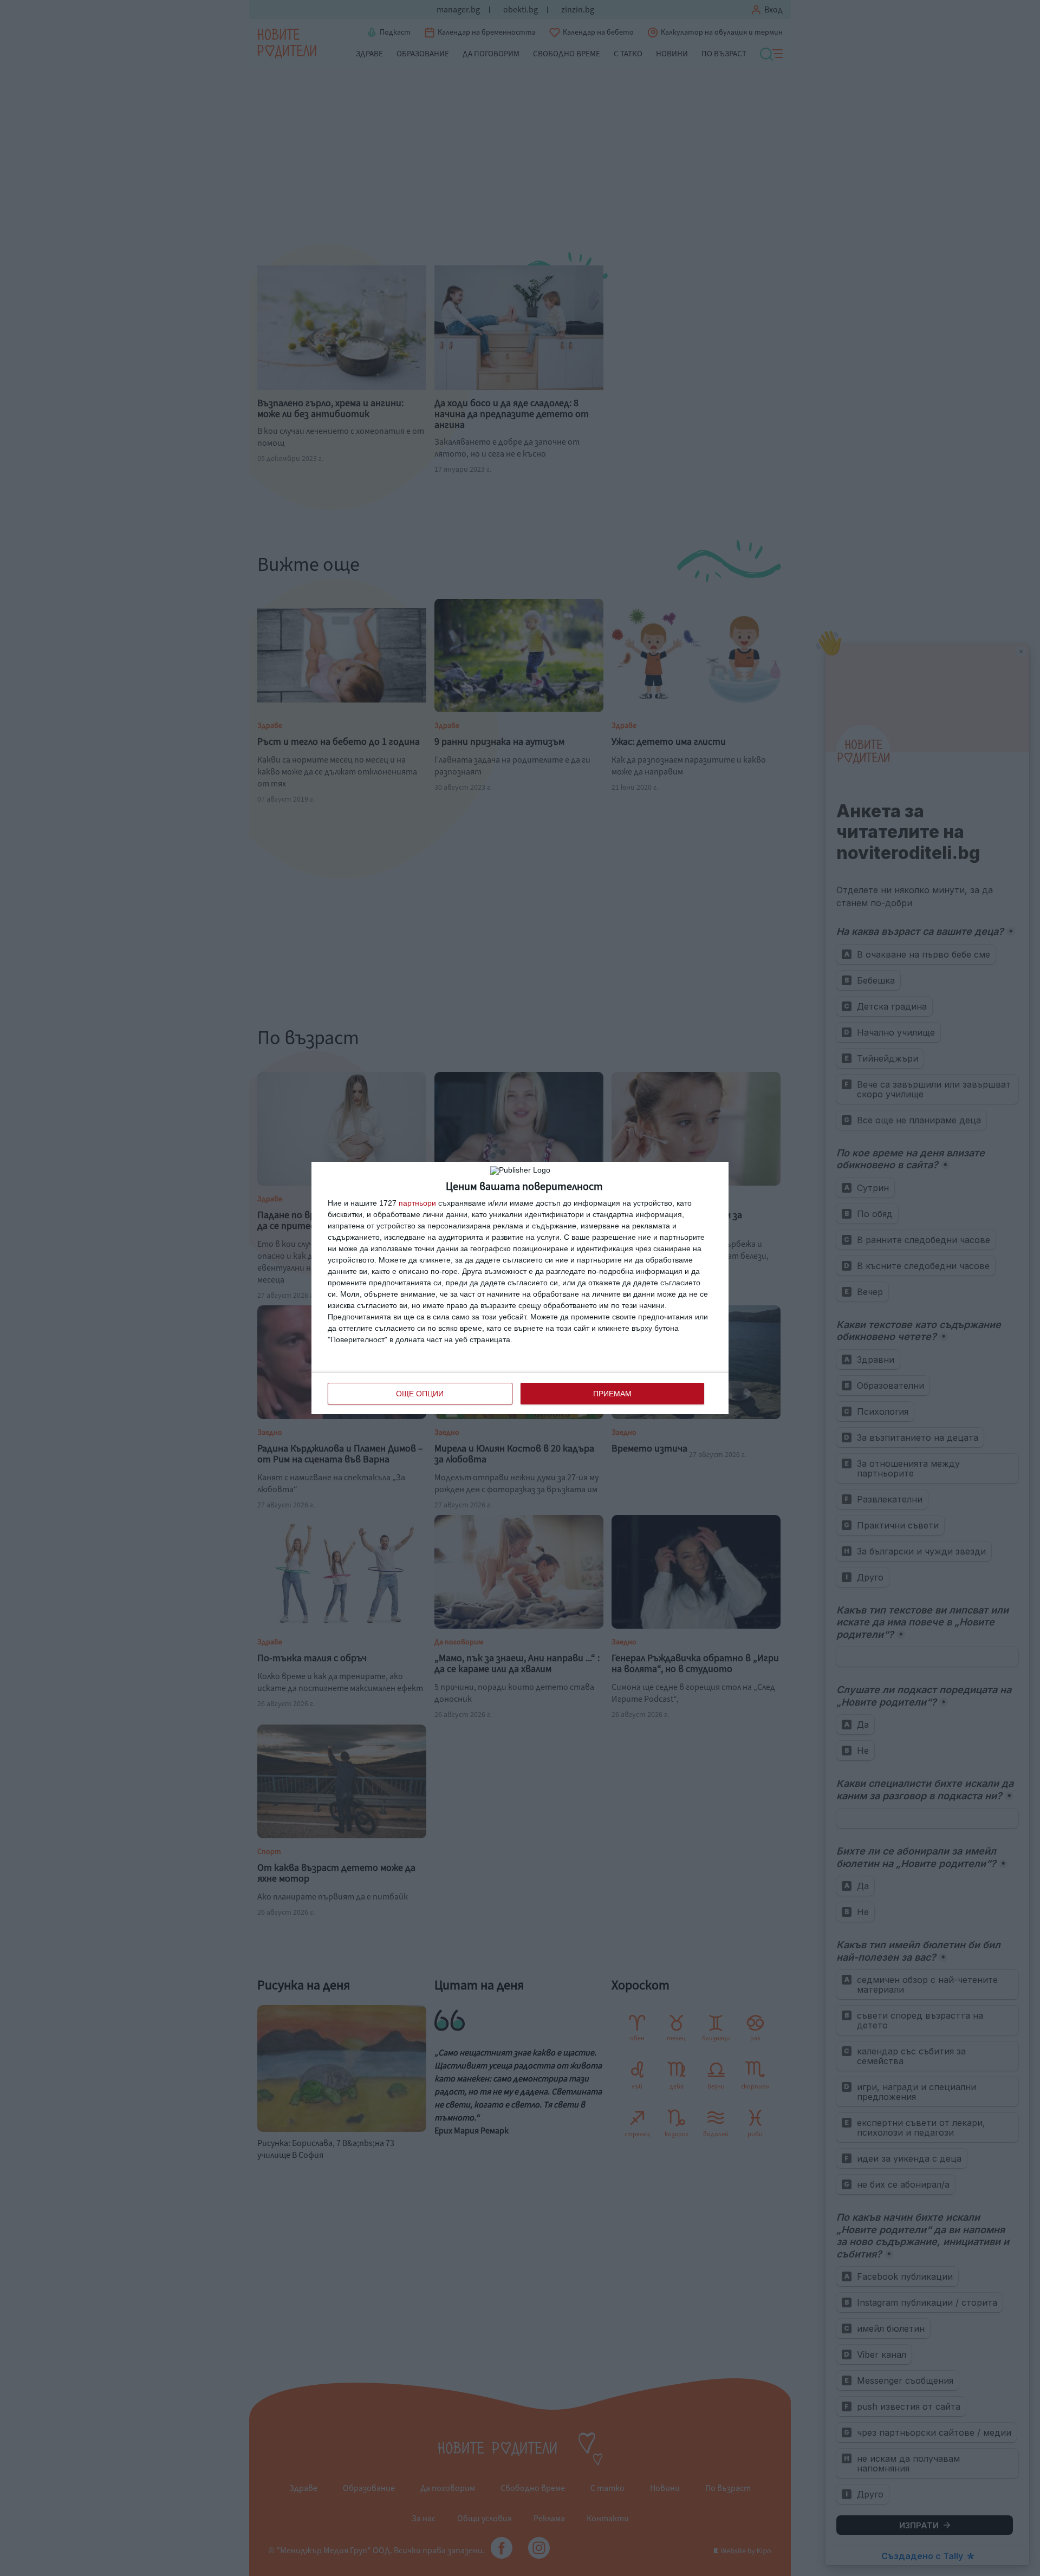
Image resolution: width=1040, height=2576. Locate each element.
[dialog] (520, 1288)
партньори (417, 1203)
